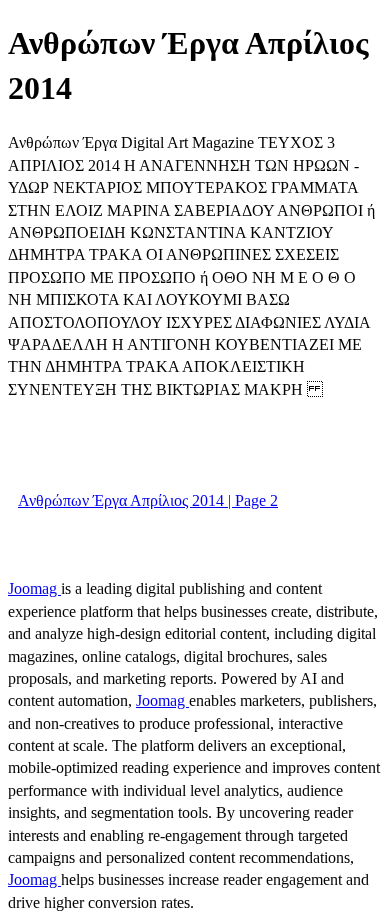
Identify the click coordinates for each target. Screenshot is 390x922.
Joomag (34, 588)
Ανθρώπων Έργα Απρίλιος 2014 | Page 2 (148, 500)
